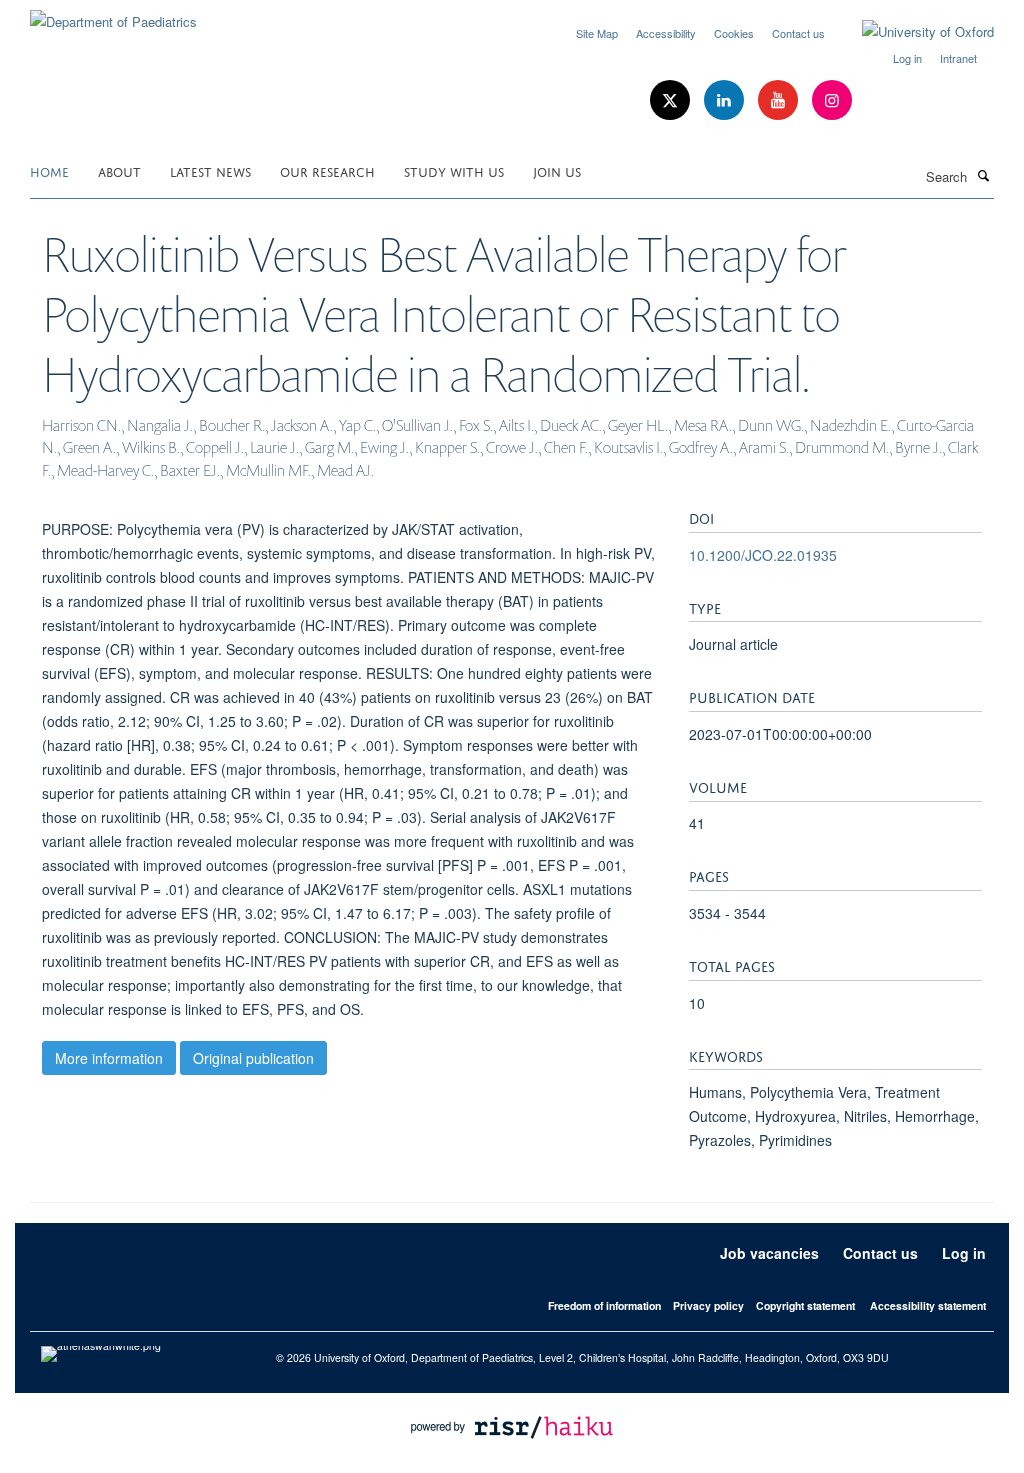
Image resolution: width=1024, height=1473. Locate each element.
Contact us (798, 33)
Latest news (210, 170)
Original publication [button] (253, 1058)
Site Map (597, 33)
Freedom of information (604, 1305)
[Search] (983, 175)
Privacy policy (708, 1305)
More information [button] (109, 1058)
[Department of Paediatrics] (113, 14)
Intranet (958, 58)
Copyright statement (805, 1305)
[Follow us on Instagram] (832, 100)
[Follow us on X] (672, 100)
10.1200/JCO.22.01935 (763, 555)
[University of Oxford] (913, 32)
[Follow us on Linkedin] (726, 100)
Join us (557, 170)
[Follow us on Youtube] (780, 100)
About (119, 170)
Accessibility (666, 33)
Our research (327, 170)
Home (49, 170)
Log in (907, 58)
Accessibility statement (928, 1305)
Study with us (454, 170)
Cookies (734, 33)
